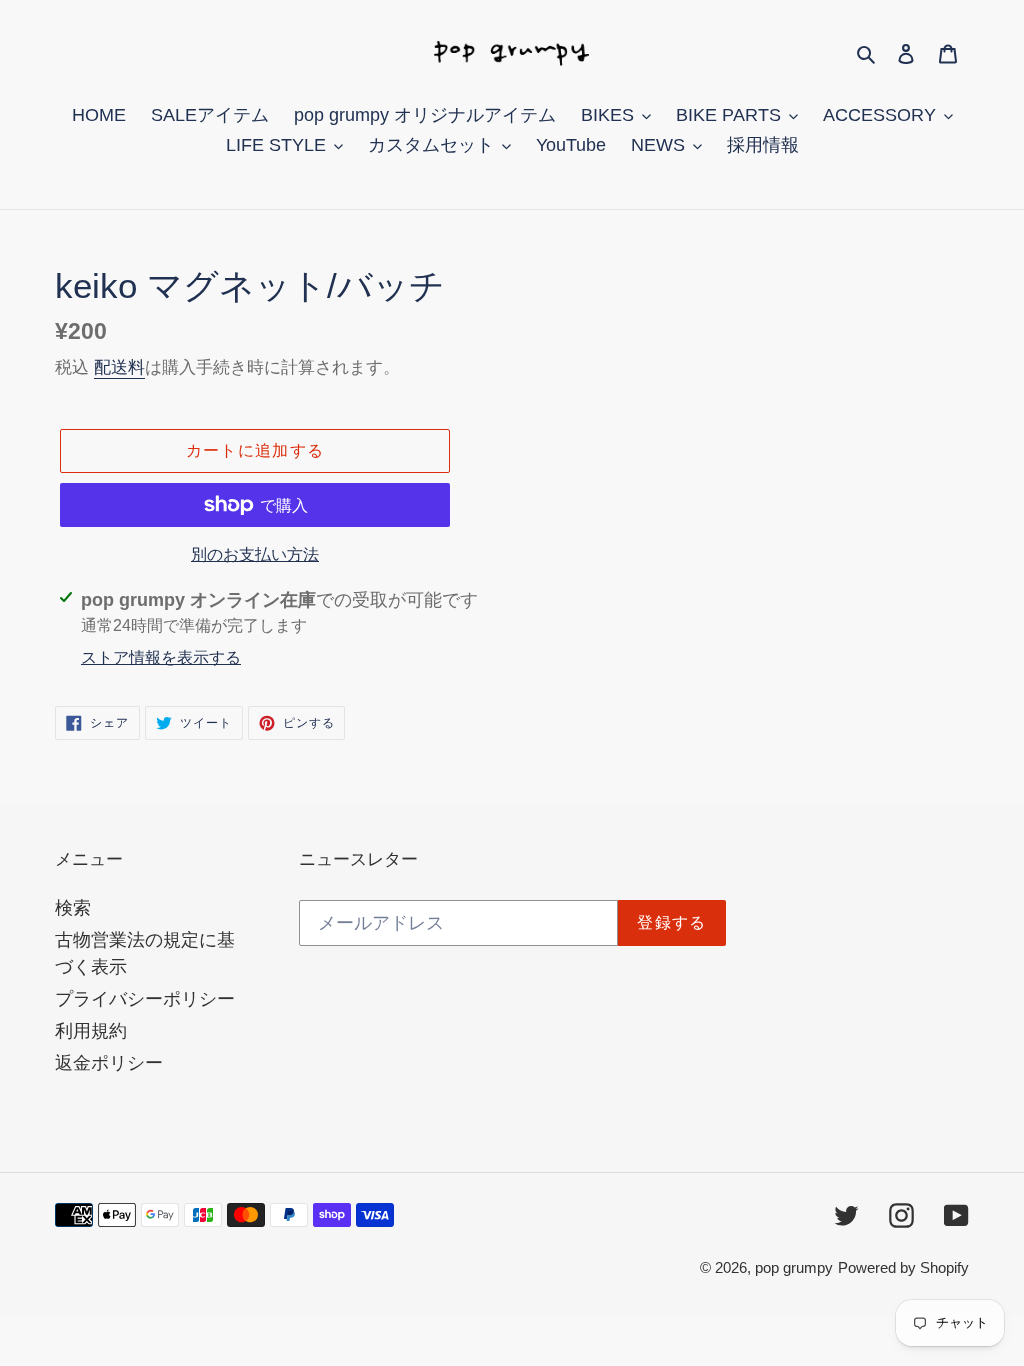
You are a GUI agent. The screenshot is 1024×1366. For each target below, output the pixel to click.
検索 (73, 908)
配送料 (119, 367)
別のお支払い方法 (255, 554)
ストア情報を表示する (161, 657)
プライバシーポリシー (145, 999)
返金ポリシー (109, 1063)
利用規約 (91, 1031)
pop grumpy (794, 1267)
